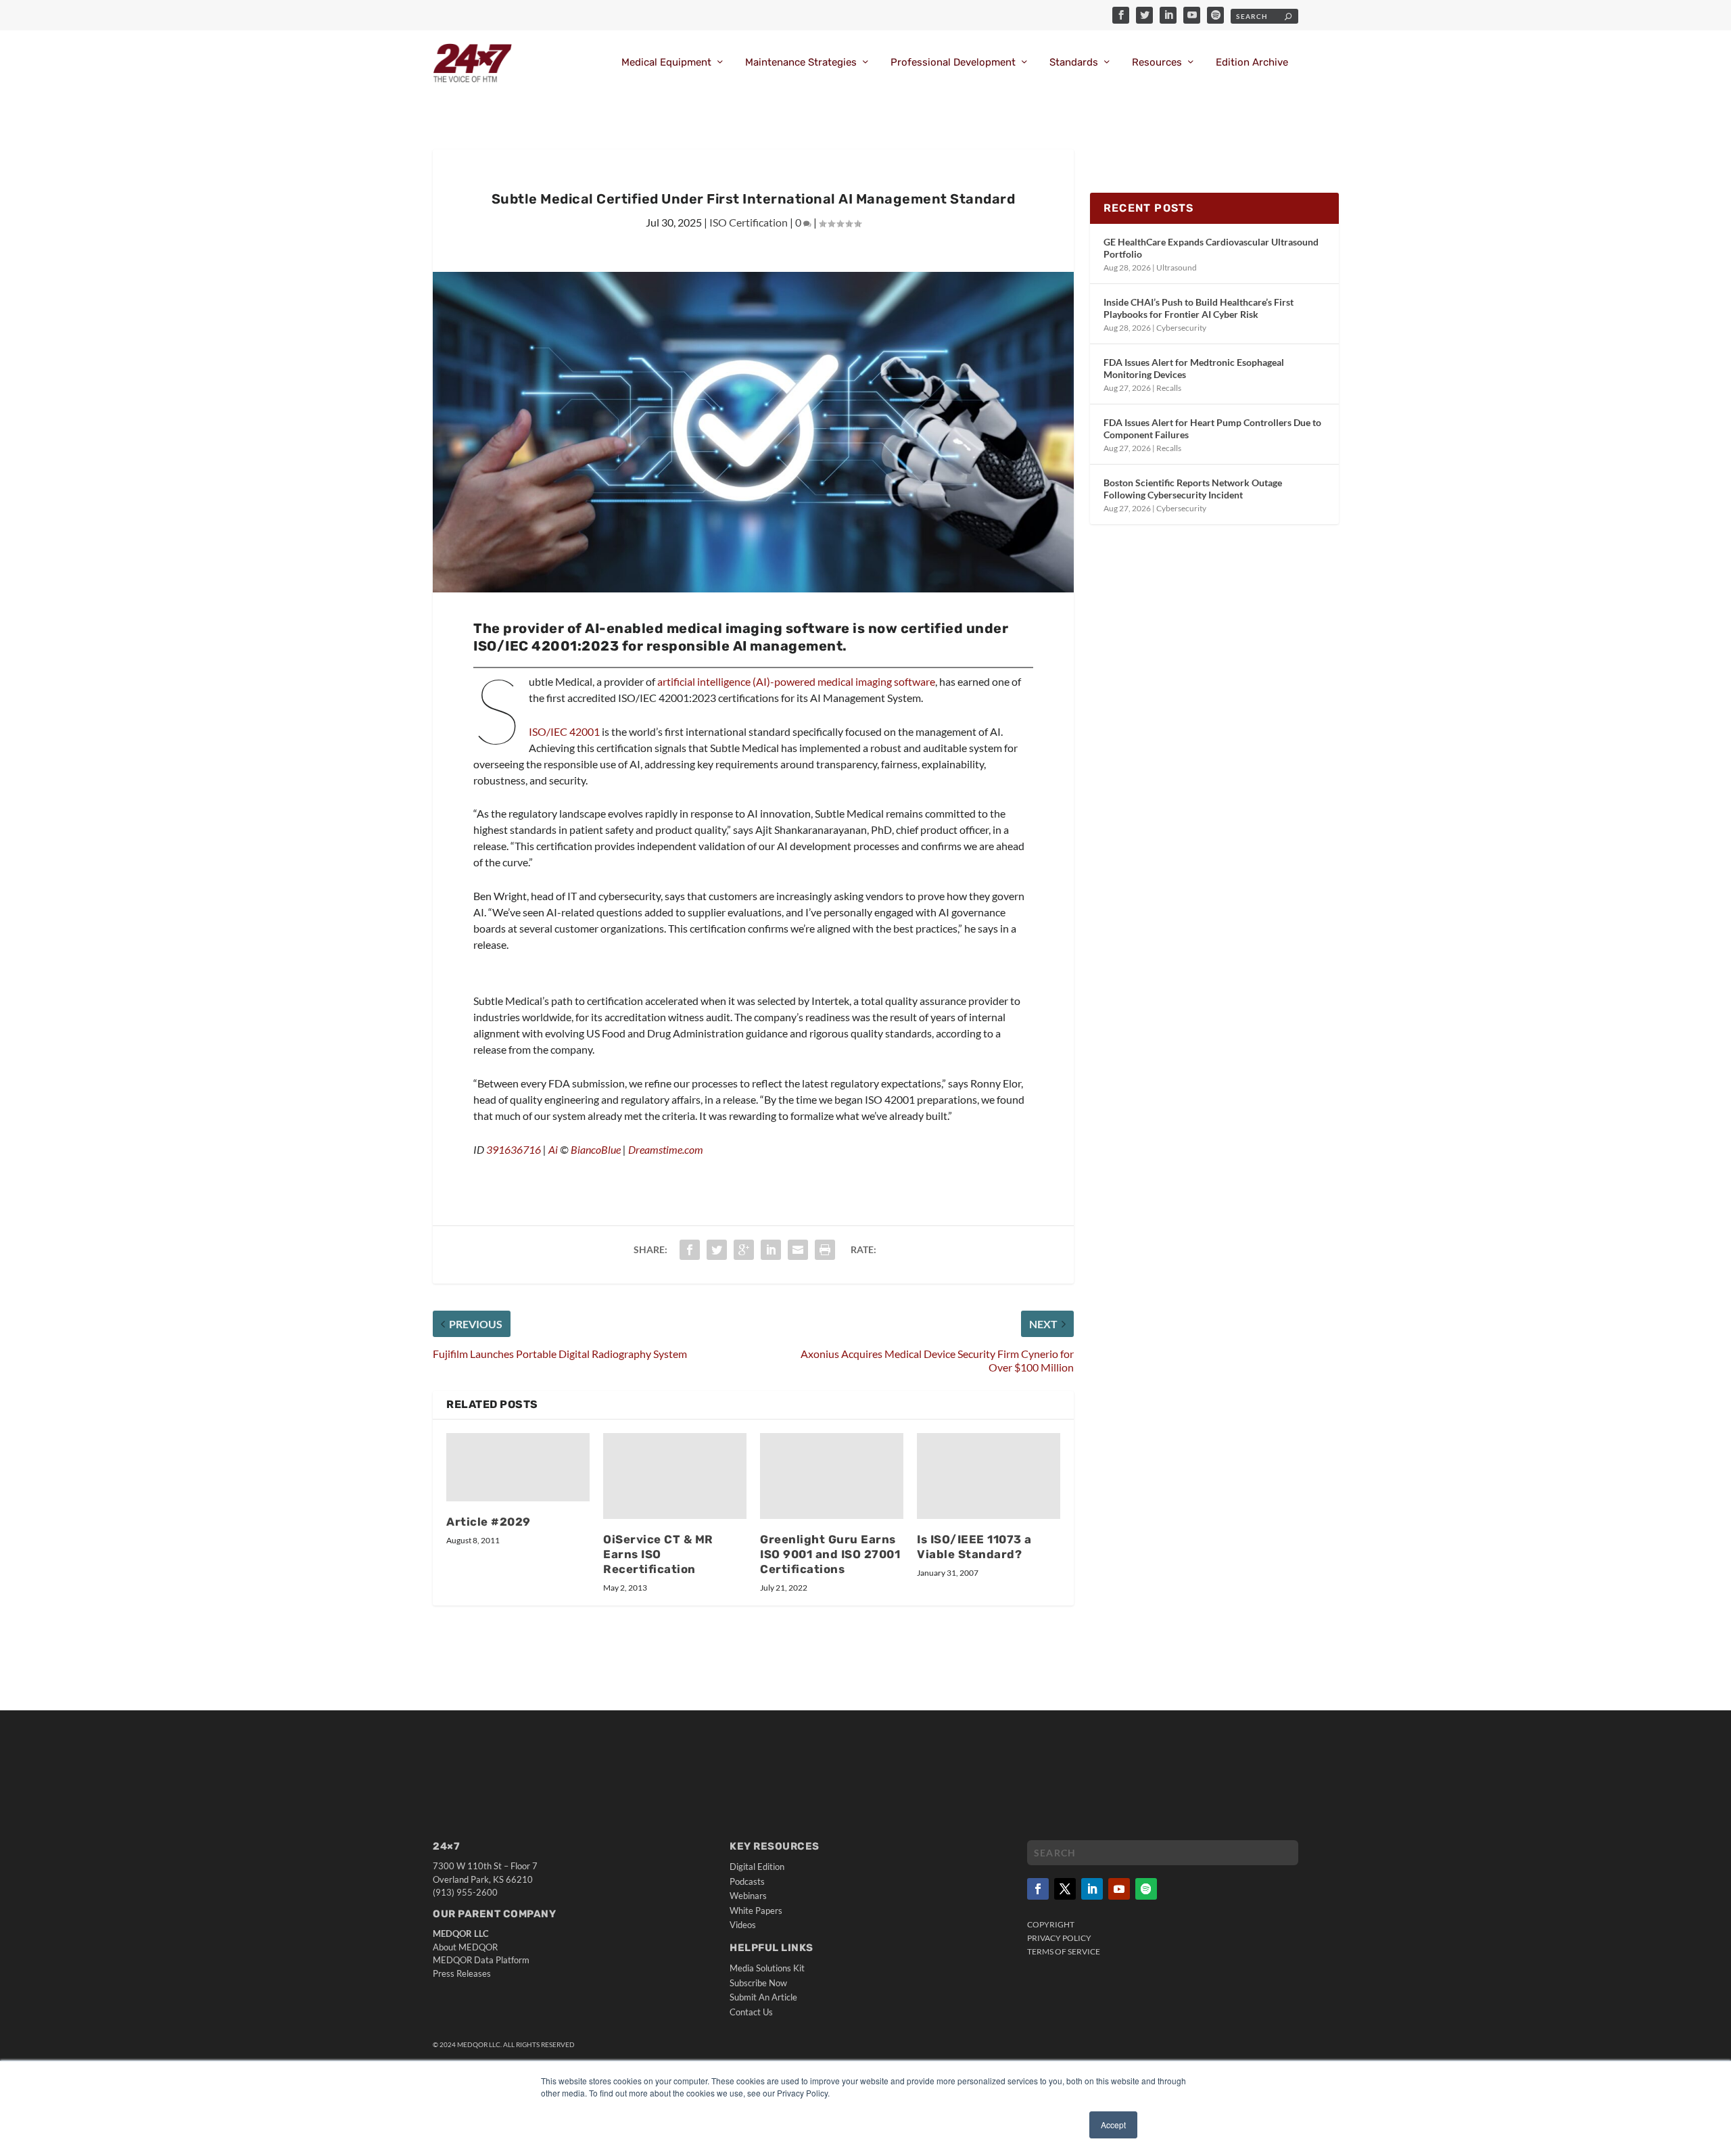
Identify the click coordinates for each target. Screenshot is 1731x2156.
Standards (1074, 63)
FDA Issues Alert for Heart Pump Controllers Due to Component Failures (1212, 428)
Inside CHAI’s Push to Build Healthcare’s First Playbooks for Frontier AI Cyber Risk (1199, 308)
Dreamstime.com (666, 1149)
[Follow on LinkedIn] (1092, 1889)
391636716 (514, 1149)
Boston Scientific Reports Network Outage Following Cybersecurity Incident (1193, 489)
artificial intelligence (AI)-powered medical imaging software (796, 681)
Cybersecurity (1181, 328)
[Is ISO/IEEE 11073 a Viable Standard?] (989, 1476)
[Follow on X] (1065, 1889)
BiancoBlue (596, 1149)
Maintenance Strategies (801, 63)
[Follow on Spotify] (1146, 1889)
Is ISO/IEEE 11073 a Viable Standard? (974, 1547)
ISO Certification (749, 222)
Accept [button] (1113, 2125)
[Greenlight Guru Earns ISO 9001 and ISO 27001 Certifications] (832, 1476)
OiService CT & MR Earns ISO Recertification (658, 1554)
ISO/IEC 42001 (564, 731)
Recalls (1169, 388)
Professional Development (953, 63)
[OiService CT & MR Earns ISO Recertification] (675, 1476)
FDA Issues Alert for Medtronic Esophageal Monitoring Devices (1194, 368)
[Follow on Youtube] (1119, 1889)
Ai (553, 1149)
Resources (1157, 63)
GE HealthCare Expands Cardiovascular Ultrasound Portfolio (1211, 248)
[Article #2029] (518, 1467)
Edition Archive (1252, 63)
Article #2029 (489, 1522)
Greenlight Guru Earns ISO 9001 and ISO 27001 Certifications (830, 1554)
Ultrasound (1177, 267)
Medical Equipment (666, 63)
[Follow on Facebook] (1038, 1889)
